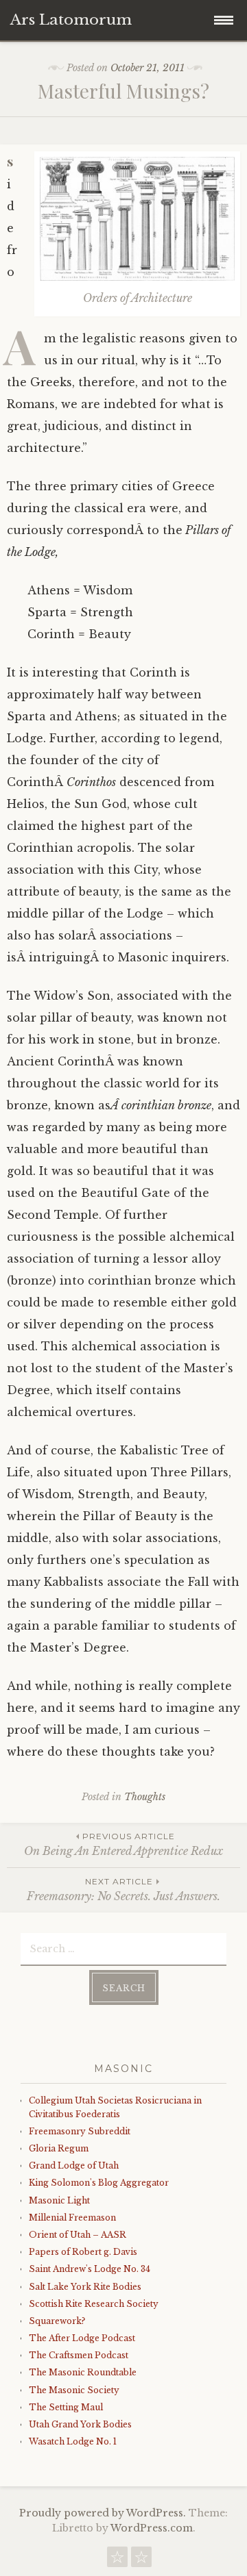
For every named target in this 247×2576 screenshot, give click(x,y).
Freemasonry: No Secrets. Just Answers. (123, 1890)
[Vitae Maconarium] (117, 2560)
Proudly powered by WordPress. (103, 2513)
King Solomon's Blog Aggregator (99, 2183)
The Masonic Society (74, 2390)
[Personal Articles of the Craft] (141, 2560)
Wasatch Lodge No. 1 (73, 2441)
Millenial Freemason (72, 2218)
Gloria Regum (59, 2148)
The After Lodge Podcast (82, 2338)
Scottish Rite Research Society (94, 2304)
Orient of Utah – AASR (78, 2235)
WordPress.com (152, 2528)
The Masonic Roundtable (83, 2372)
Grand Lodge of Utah (74, 2165)
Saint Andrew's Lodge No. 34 (90, 2269)
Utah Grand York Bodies (80, 2424)
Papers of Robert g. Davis (83, 2252)
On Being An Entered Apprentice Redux (123, 1844)
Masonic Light (59, 2200)
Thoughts (145, 1797)
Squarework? (57, 2321)
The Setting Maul (66, 2407)
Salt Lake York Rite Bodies (85, 2287)
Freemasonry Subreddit (80, 2131)
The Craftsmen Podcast (79, 2355)
